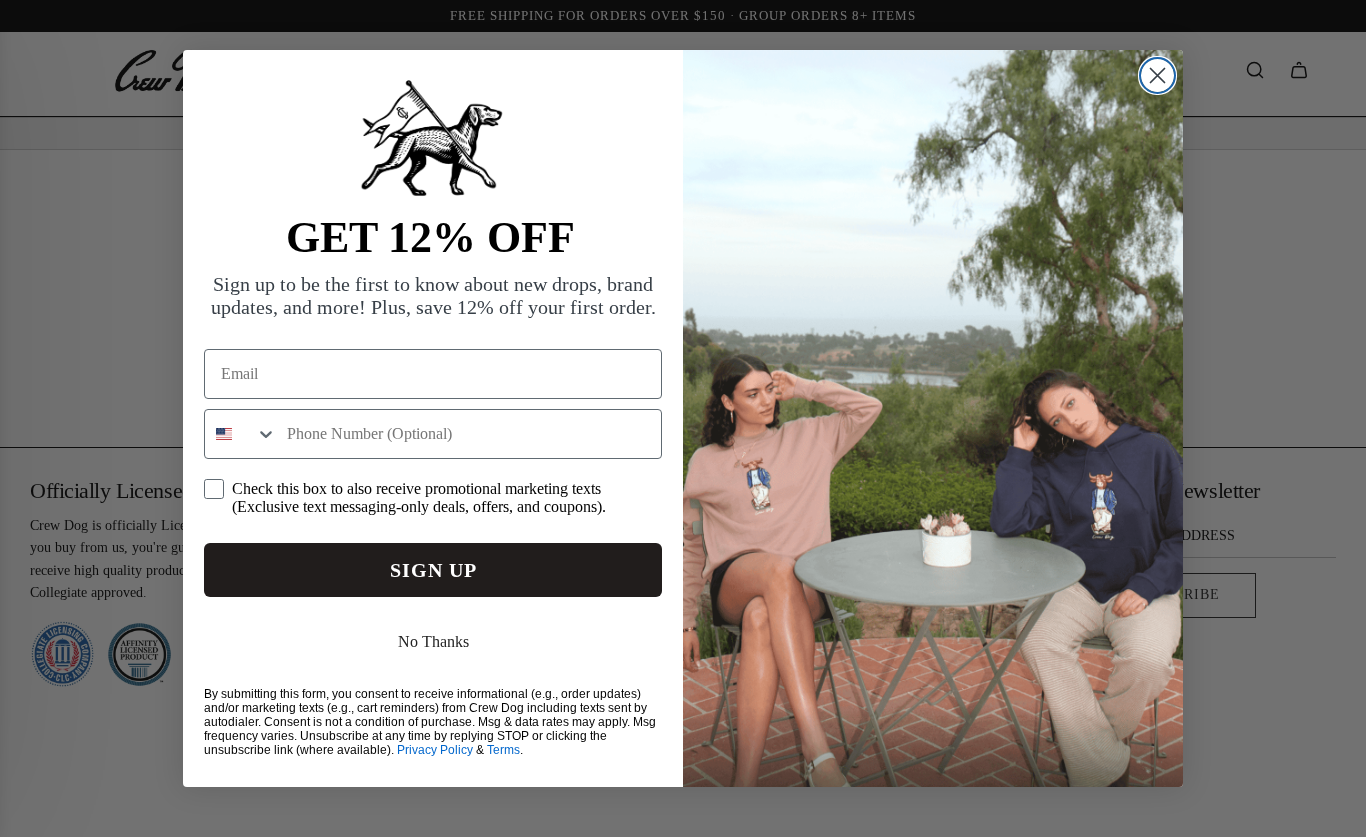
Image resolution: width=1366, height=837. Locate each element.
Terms (503, 750)
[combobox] (241, 434)
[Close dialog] (1157, 75)
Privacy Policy (435, 750)
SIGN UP (433, 570)
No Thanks (433, 641)
